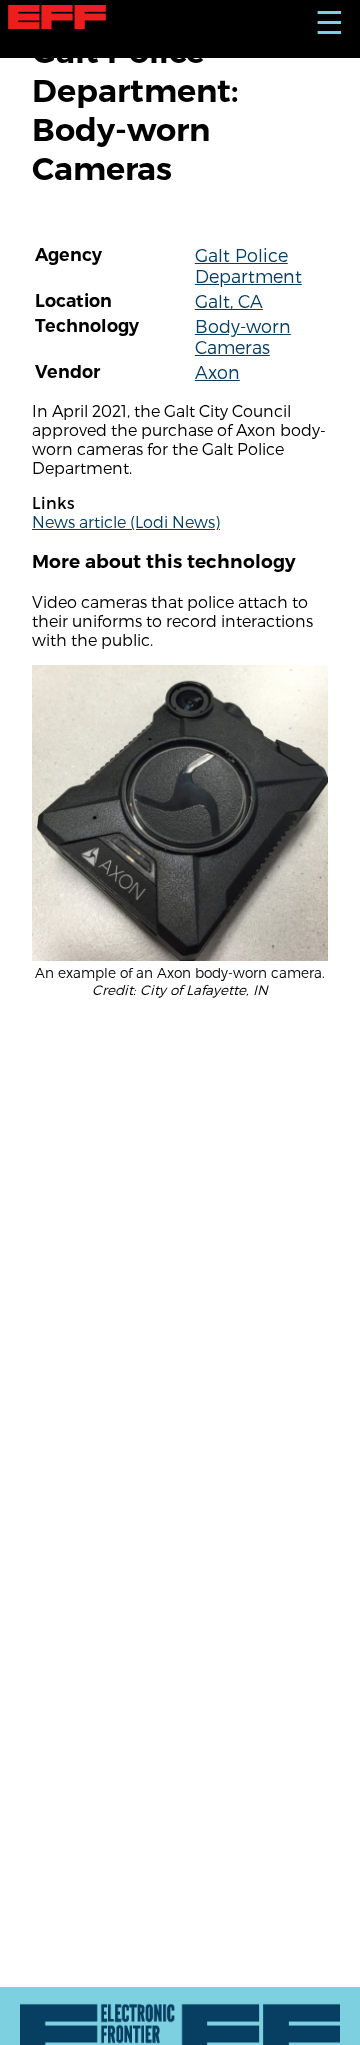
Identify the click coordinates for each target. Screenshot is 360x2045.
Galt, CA (229, 300)
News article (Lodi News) (126, 521)
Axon (217, 371)
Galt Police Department (248, 265)
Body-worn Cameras (243, 336)
